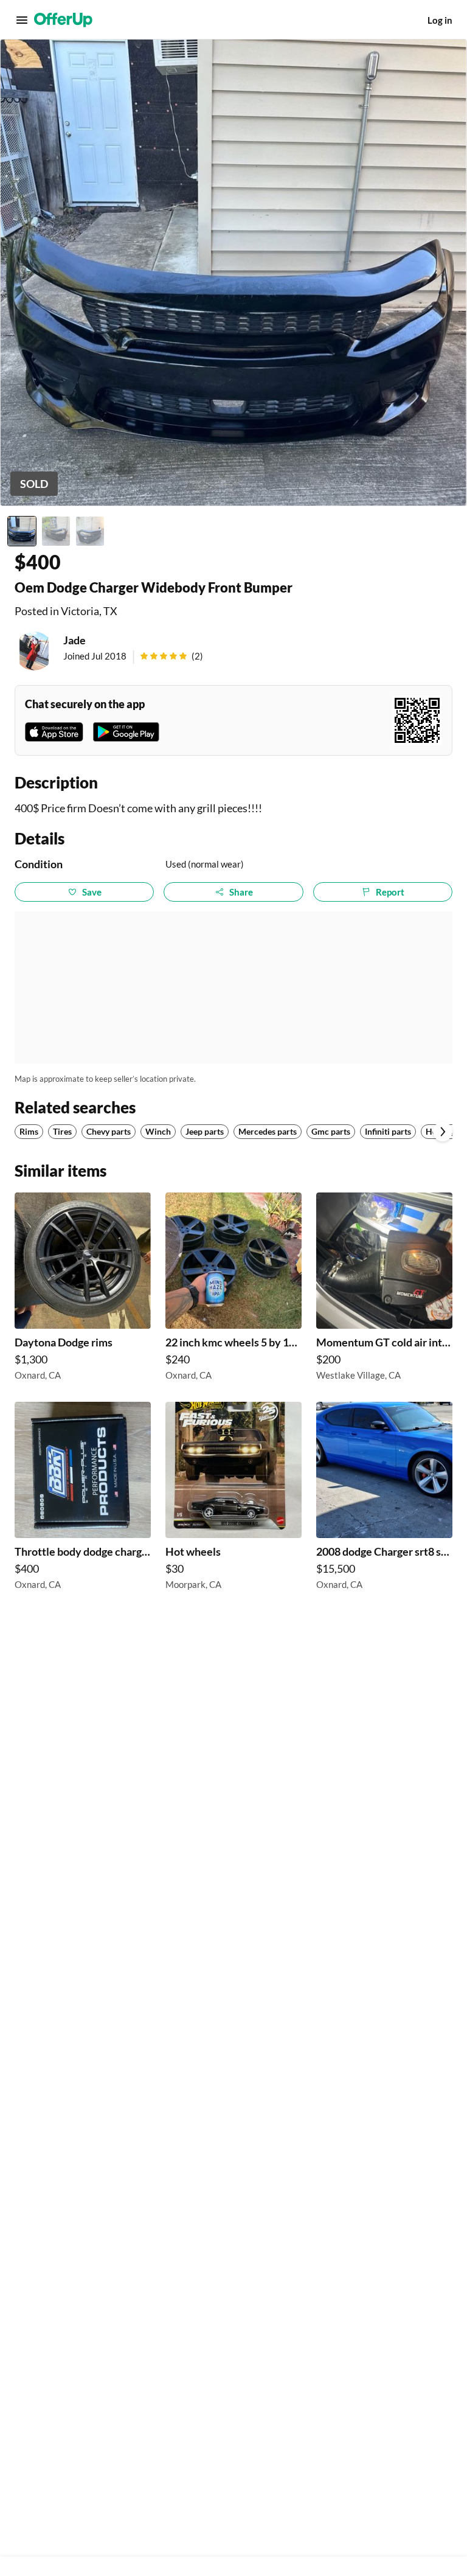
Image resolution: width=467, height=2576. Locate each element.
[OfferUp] (63, 20)
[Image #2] (56, 531)
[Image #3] (90, 531)
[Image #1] (22, 531)
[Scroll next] (443, 1132)
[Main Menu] (22, 20)
